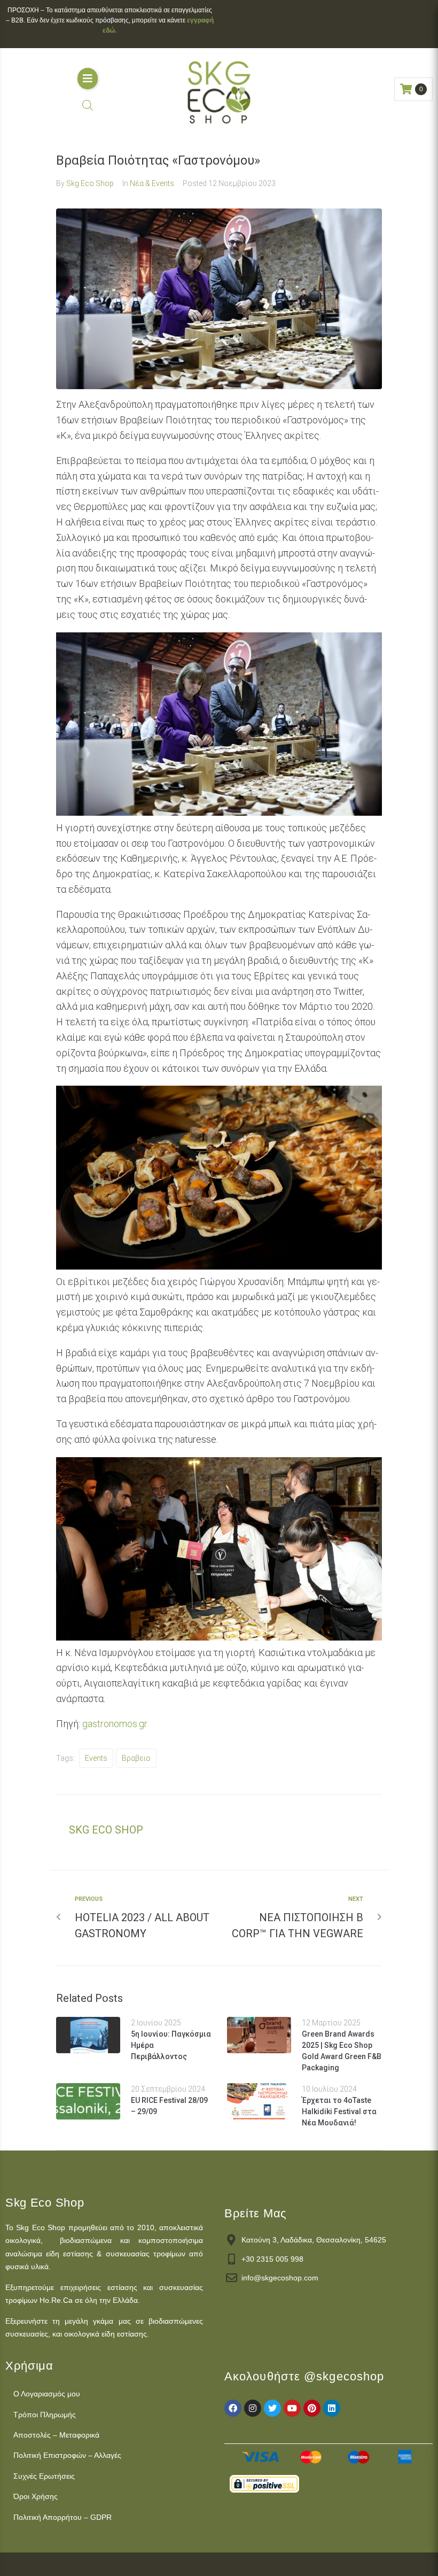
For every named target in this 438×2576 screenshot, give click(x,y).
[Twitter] (272, 2408)
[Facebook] (233, 2408)
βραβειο (136, 1758)
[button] (88, 79)
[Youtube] (292, 2408)
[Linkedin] (332, 2408)
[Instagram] (253, 2408)
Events (96, 1758)
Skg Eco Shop (90, 183)
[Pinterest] (312, 2408)
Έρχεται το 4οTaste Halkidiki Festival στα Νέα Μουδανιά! (339, 2111)
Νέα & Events (152, 183)
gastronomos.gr (115, 1724)
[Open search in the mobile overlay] (88, 105)
